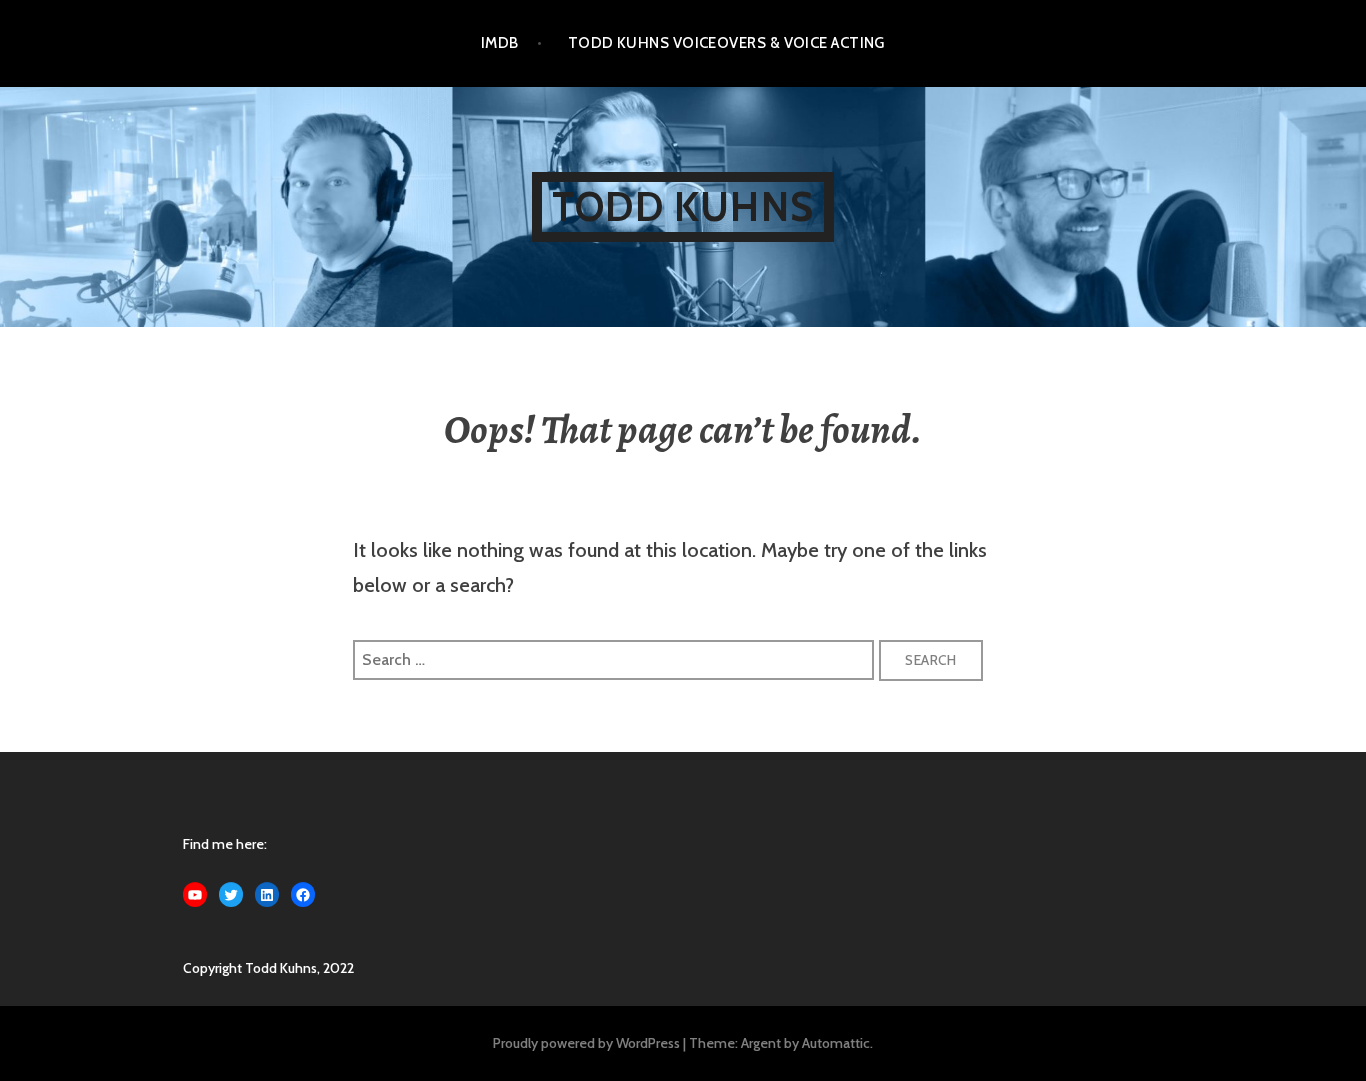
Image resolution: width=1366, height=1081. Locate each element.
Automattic (836, 1043)
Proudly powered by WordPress (586, 1043)
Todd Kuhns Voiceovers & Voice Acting (726, 43)
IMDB (500, 43)
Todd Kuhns (683, 206)
